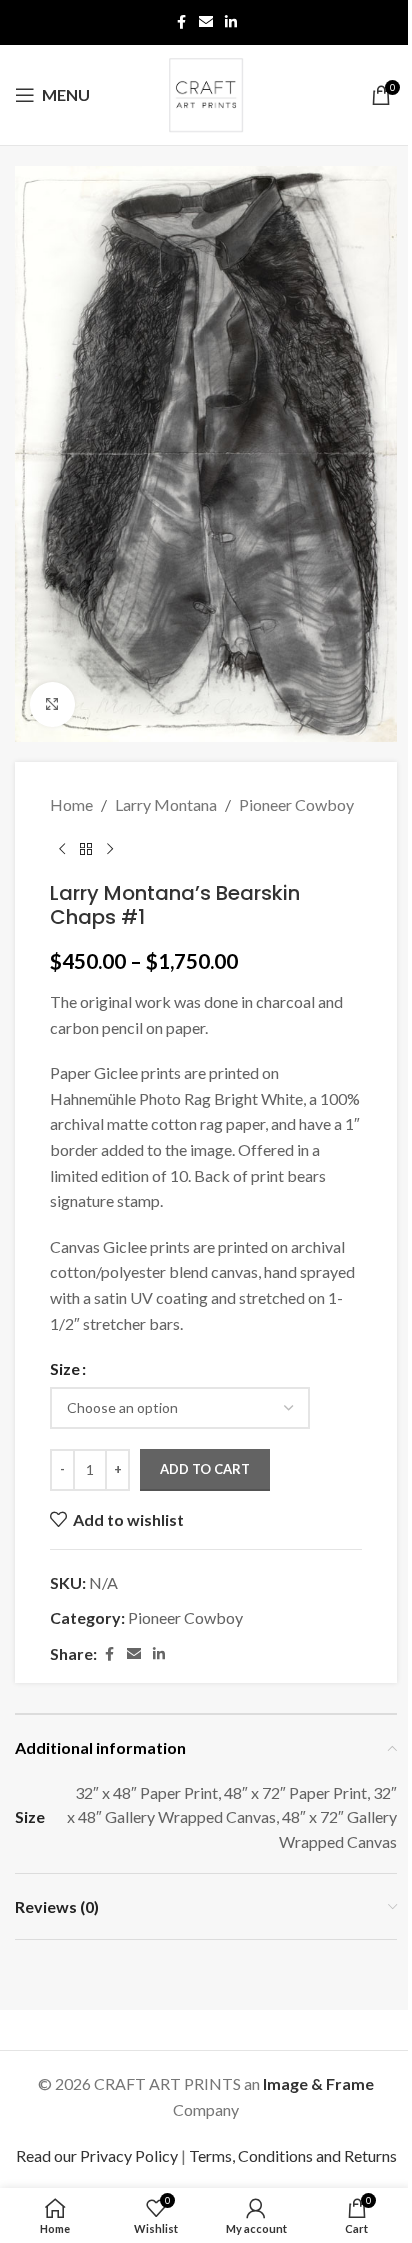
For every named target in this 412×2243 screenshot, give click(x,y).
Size (65, 1368)
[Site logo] (206, 92)
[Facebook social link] (181, 22)
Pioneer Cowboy (296, 804)
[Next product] (110, 849)
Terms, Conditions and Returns (293, 2155)
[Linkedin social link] (231, 22)
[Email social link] (206, 22)
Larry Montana (166, 804)
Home (71, 804)
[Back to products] (86, 849)
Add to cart (205, 1469)
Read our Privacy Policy (97, 2155)
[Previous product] (62, 849)
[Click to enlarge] (52, 704)
